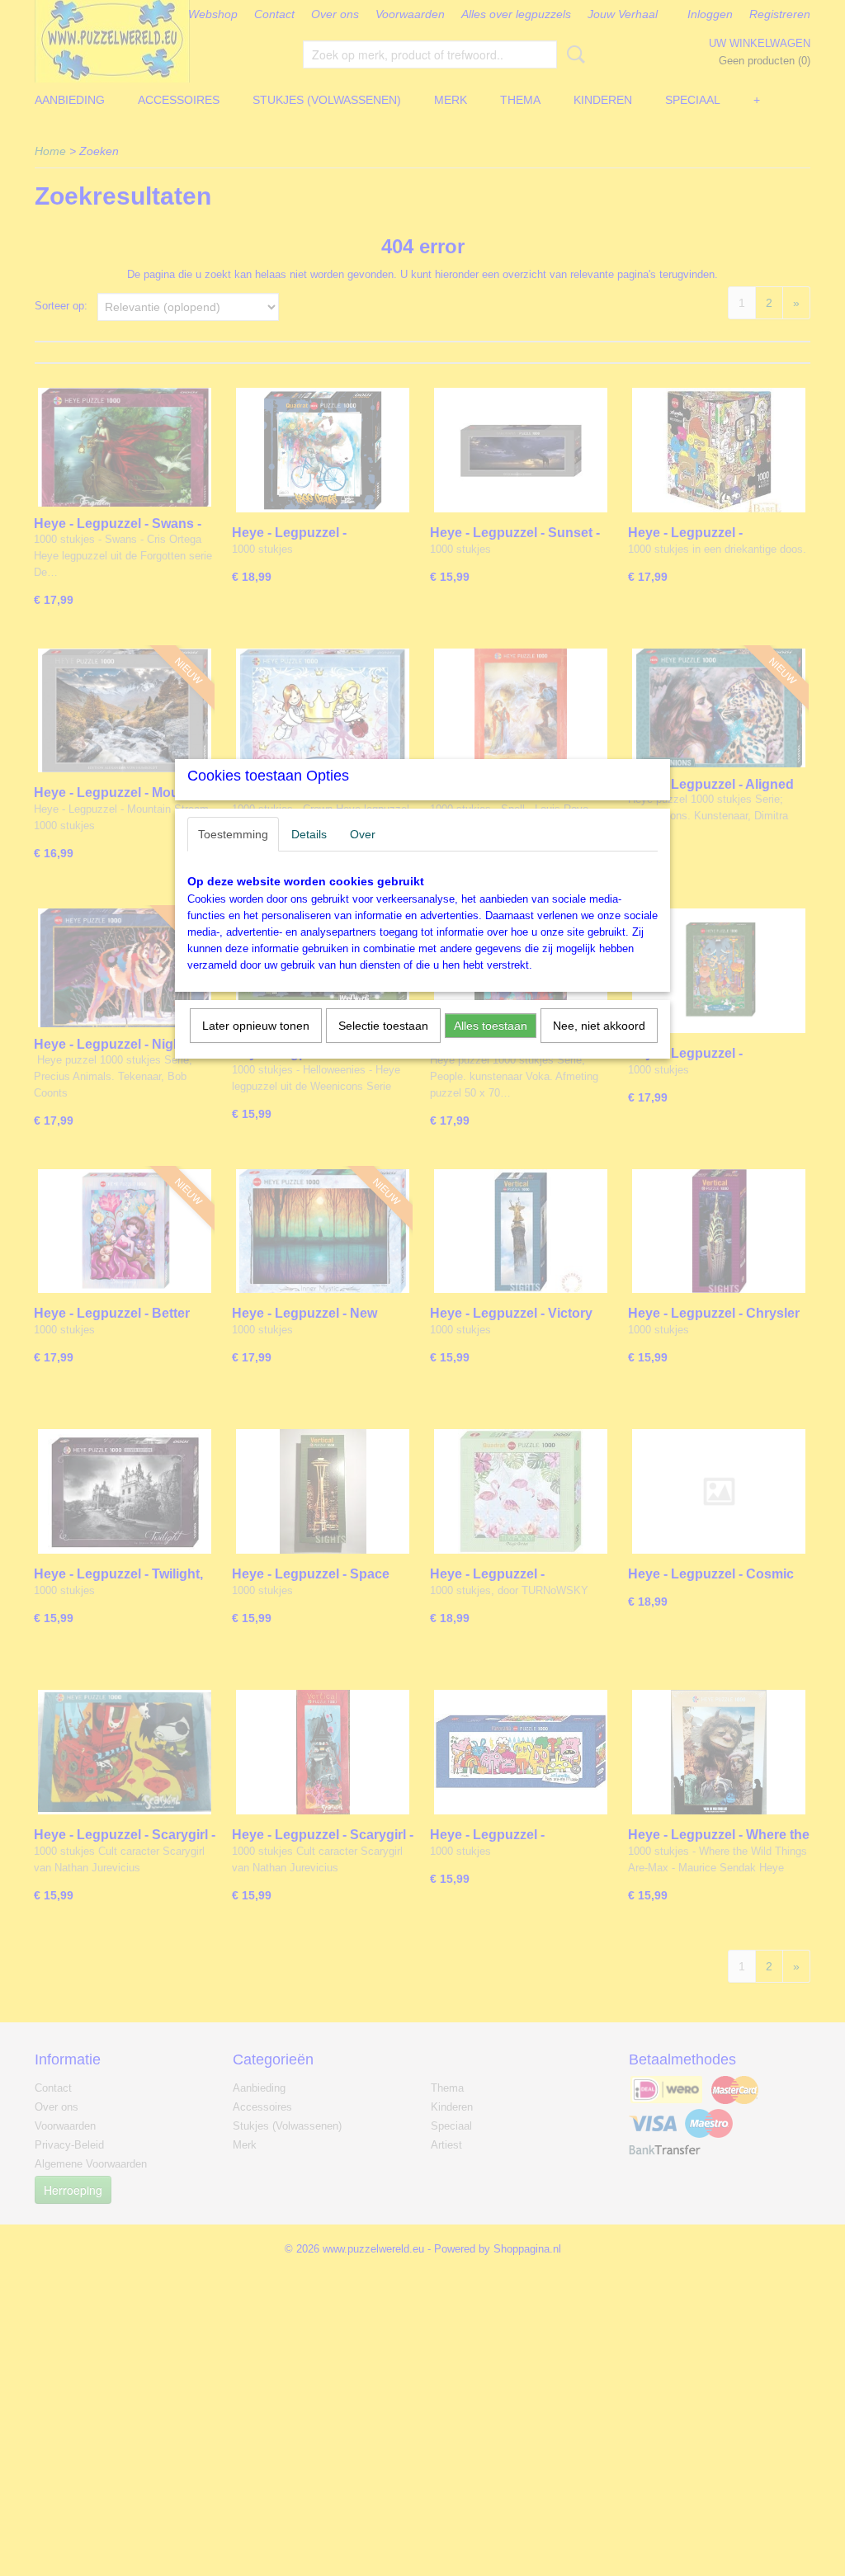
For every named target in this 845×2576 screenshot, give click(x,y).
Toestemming (233, 834)
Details (309, 834)
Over (363, 834)
